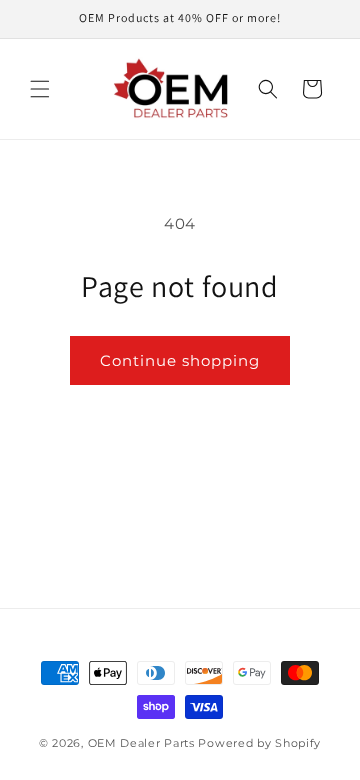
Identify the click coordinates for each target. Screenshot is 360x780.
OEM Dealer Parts (141, 743)
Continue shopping (180, 360)
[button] (40, 89)
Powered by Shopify (259, 743)
